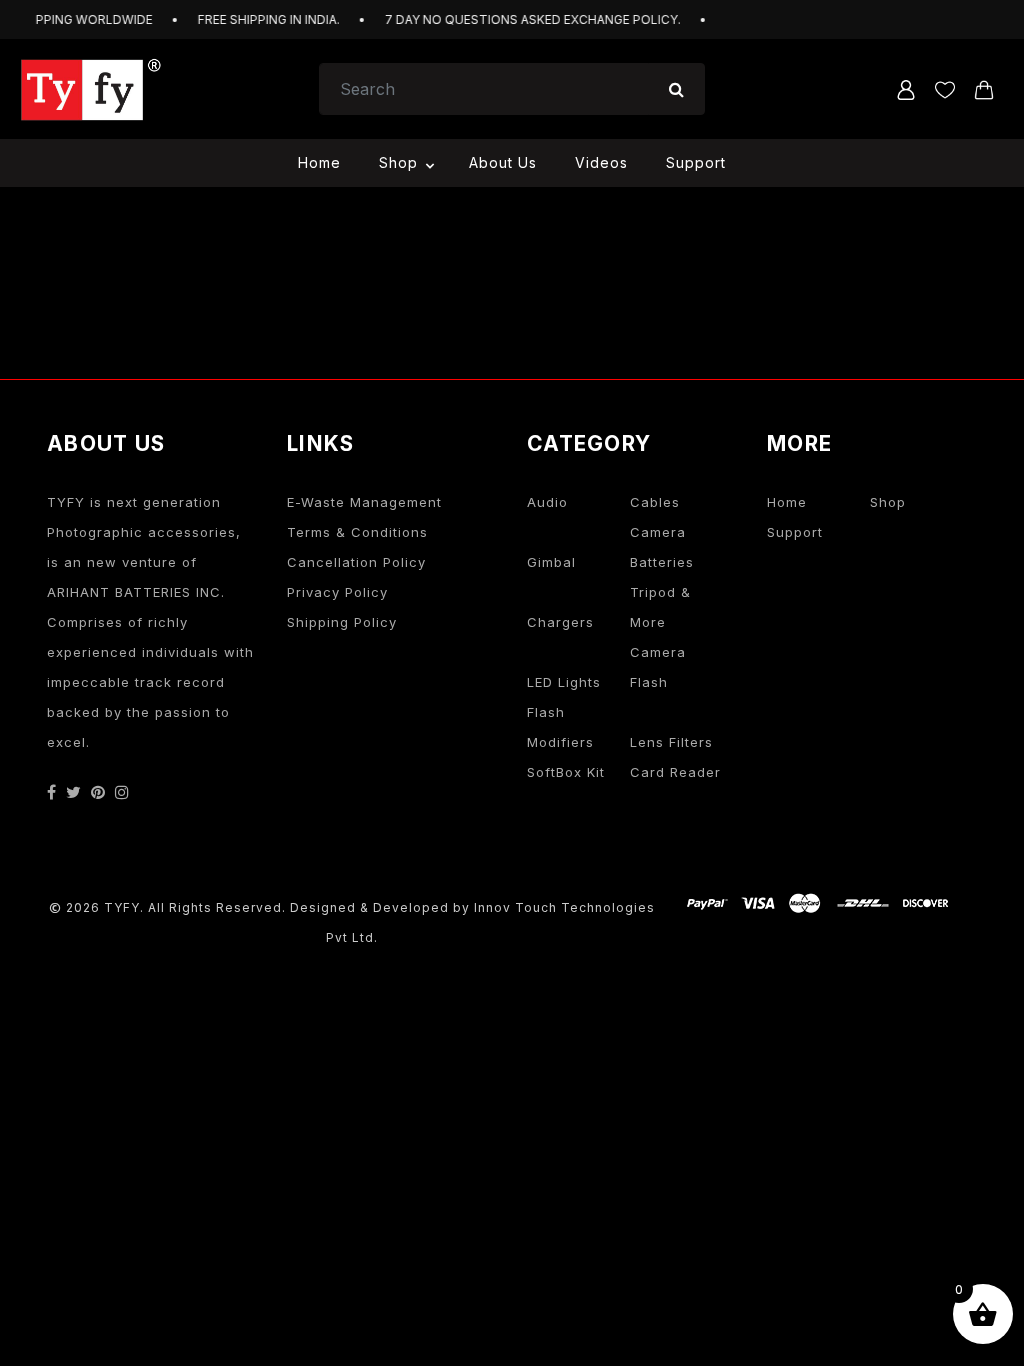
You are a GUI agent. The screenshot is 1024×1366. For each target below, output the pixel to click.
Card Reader (675, 772)
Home (319, 162)
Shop (398, 162)
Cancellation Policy (356, 562)
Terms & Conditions (357, 532)
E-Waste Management (364, 502)
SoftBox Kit (566, 772)
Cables (655, 502)
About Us (503, 162)
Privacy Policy (337, 592)
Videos (601, 162)
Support (696, 162)
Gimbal (551, 562)
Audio (547, 502)
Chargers (560, 622)
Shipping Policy (342, 622)
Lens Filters (671, 742)
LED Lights (564, 682)
